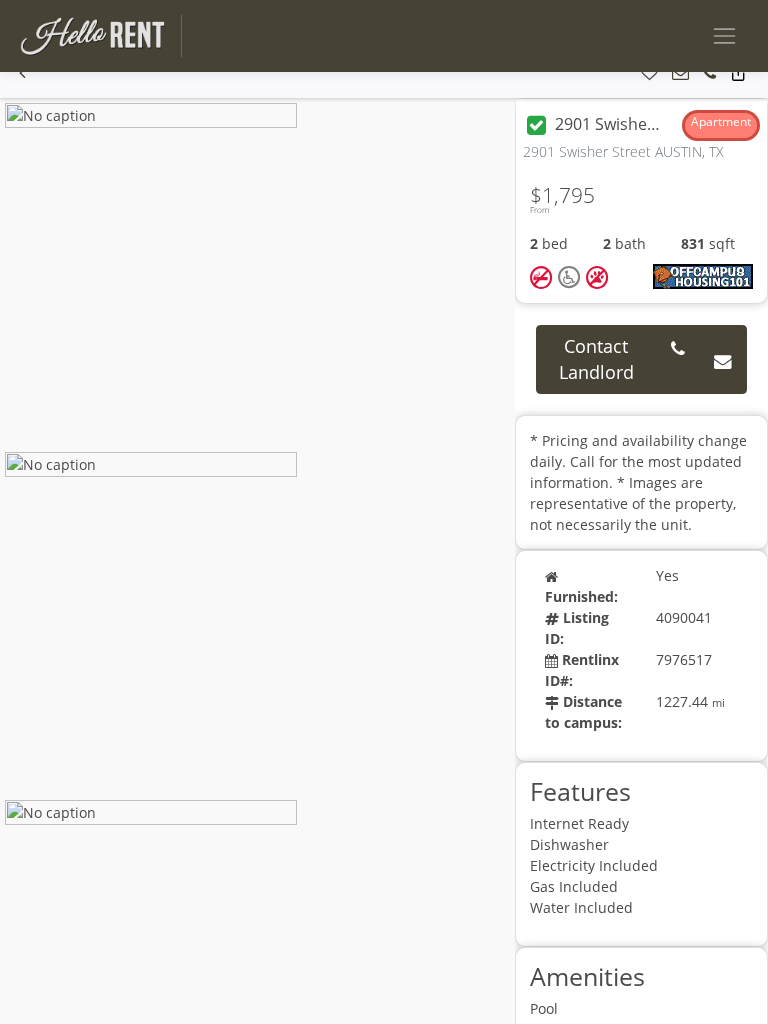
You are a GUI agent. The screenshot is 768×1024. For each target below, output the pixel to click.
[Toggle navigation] (724, 35)
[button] (22, 73)
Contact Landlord (596, 359)
